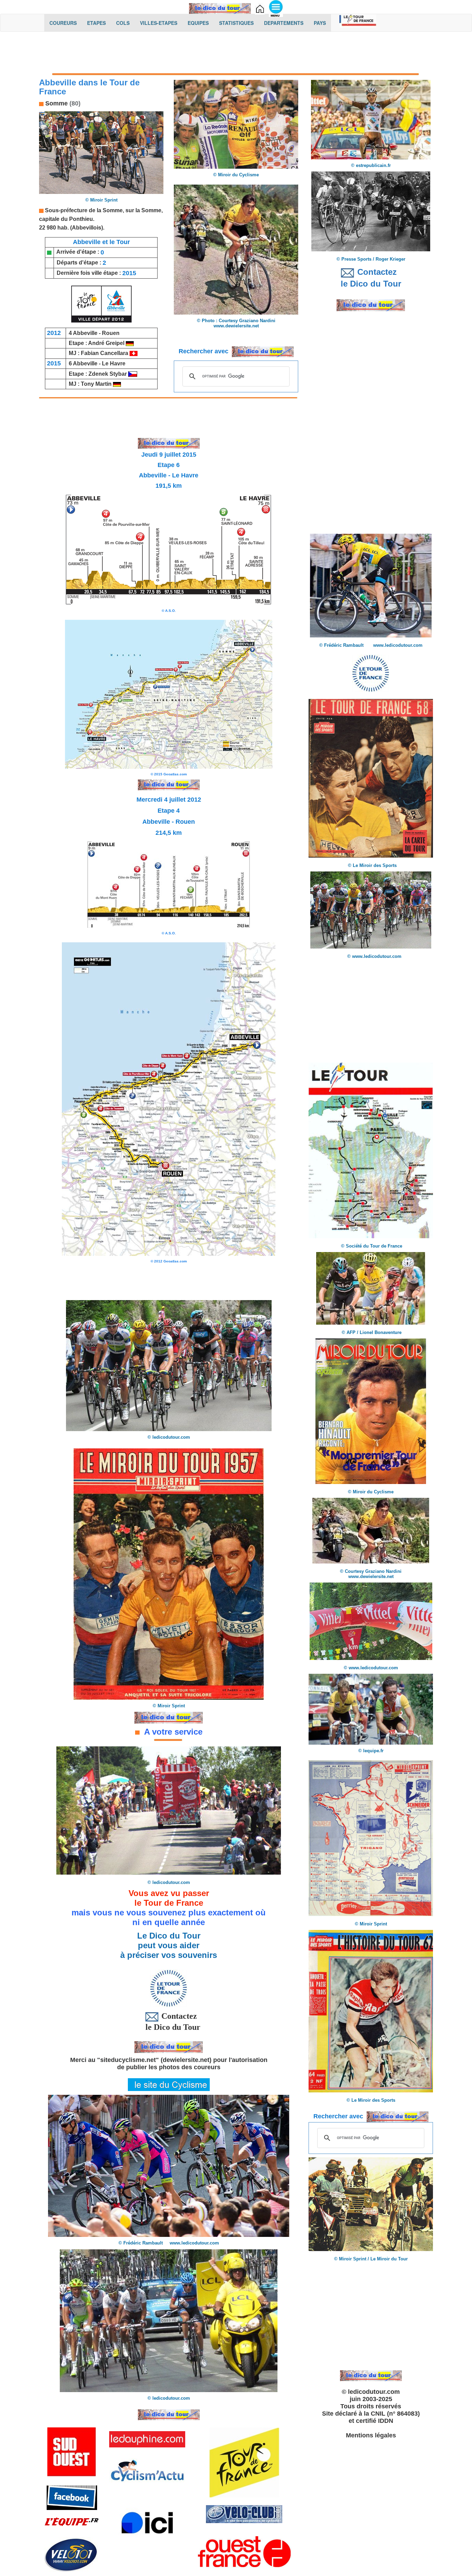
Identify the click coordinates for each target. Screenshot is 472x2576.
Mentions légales (371, 2435)
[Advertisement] (236, 54)
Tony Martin (97, 384)
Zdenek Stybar (108, 374)
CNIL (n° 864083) (395, 2414)
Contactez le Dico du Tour (169, 2022)
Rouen (111, 333)
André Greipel (107, 343)
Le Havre (114, 363)
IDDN (386, 2421)
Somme (56, 103)
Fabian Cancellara (105, 353)
